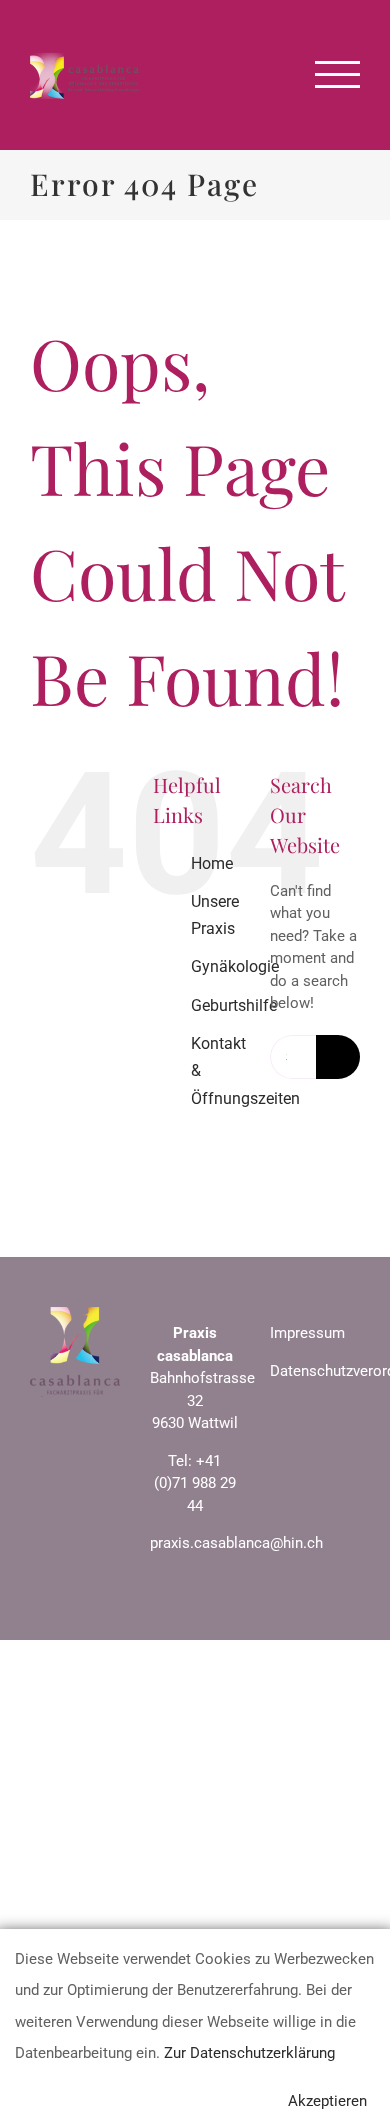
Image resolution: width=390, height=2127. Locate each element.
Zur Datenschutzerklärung (249, 2053)
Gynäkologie (235, 966)
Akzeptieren (327, 2101)
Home (212, 863)
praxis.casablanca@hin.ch (236, 1543)
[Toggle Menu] (338, 74)
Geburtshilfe (234, 1005)
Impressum (307, 1333)
